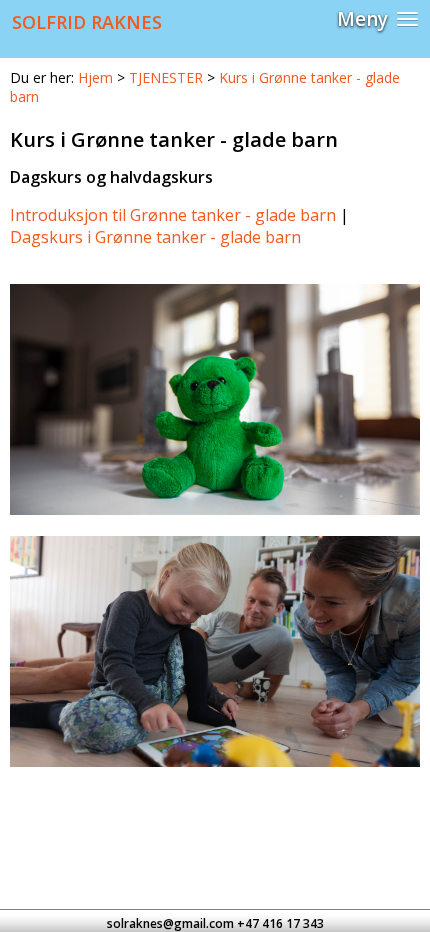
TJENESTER (166, 77)
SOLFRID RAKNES (87, 22)
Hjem (95, 77)
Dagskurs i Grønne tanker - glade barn (155, 237)
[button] (378, 19)
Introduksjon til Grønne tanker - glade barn (173, 215)
